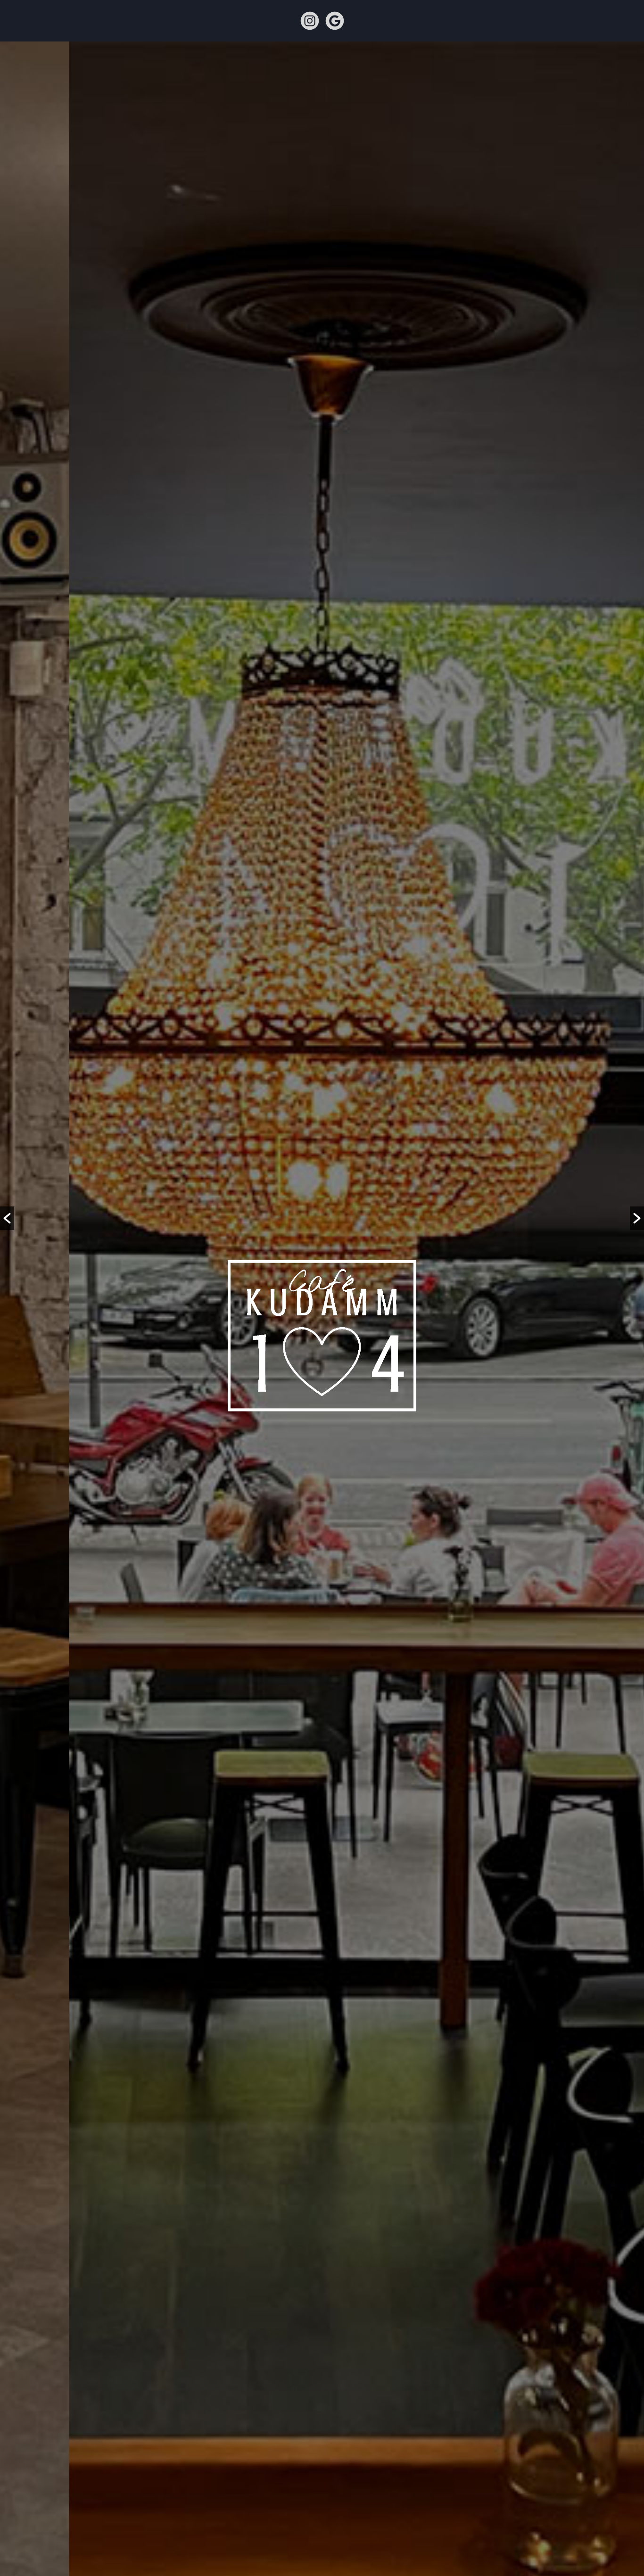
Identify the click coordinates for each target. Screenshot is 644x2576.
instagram (310, 21)
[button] (7, 1218)
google (335, 21)
